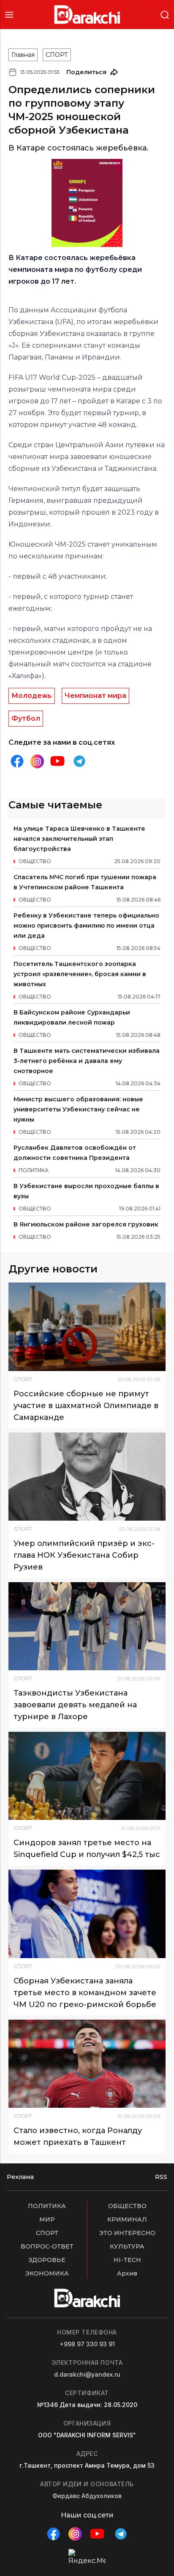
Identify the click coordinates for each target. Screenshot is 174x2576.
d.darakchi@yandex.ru (87, 2374)
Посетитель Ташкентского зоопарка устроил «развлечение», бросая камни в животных (80, 974)
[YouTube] (57, 761)
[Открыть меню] (9, 15)
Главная (23, 55)
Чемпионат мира (95, 696)
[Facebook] (17, 761)
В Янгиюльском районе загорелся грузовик (86, 1224)
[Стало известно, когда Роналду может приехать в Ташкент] (87, 2064)
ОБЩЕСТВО (127, 2206)
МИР (47, 2219)
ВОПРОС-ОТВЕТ (47, 2246)
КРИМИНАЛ (127, 2219)
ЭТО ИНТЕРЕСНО (127, 2233)
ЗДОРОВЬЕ (47, 2260)
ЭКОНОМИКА (47, 2273)
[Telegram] (79, 761)
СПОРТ (57, 55)
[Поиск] (165, 14)
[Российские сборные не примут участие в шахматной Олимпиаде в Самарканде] (87, 1327)
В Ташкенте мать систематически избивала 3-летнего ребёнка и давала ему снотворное (87, 1061)
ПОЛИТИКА (47, 2206)
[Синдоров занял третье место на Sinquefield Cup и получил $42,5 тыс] (87, 1776)
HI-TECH (127, 2260)
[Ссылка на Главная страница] (87, 15)
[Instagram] (37, 761)
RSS (161, 2177)
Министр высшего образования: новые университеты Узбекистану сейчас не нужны (78, 1109)
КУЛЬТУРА (127, 2246)
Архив (127, 2273)
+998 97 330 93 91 (87, 2344)
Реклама (20, 2177)
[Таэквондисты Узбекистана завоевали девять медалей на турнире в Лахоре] (87, 1626)
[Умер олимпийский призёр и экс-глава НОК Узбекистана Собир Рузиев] (87, 1477)
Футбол (26, 718)
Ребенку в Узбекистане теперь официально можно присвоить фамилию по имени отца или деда (86, 926)
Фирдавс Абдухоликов (87, 2496)
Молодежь (32, 696)
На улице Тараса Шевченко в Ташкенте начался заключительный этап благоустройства (79, 839)
